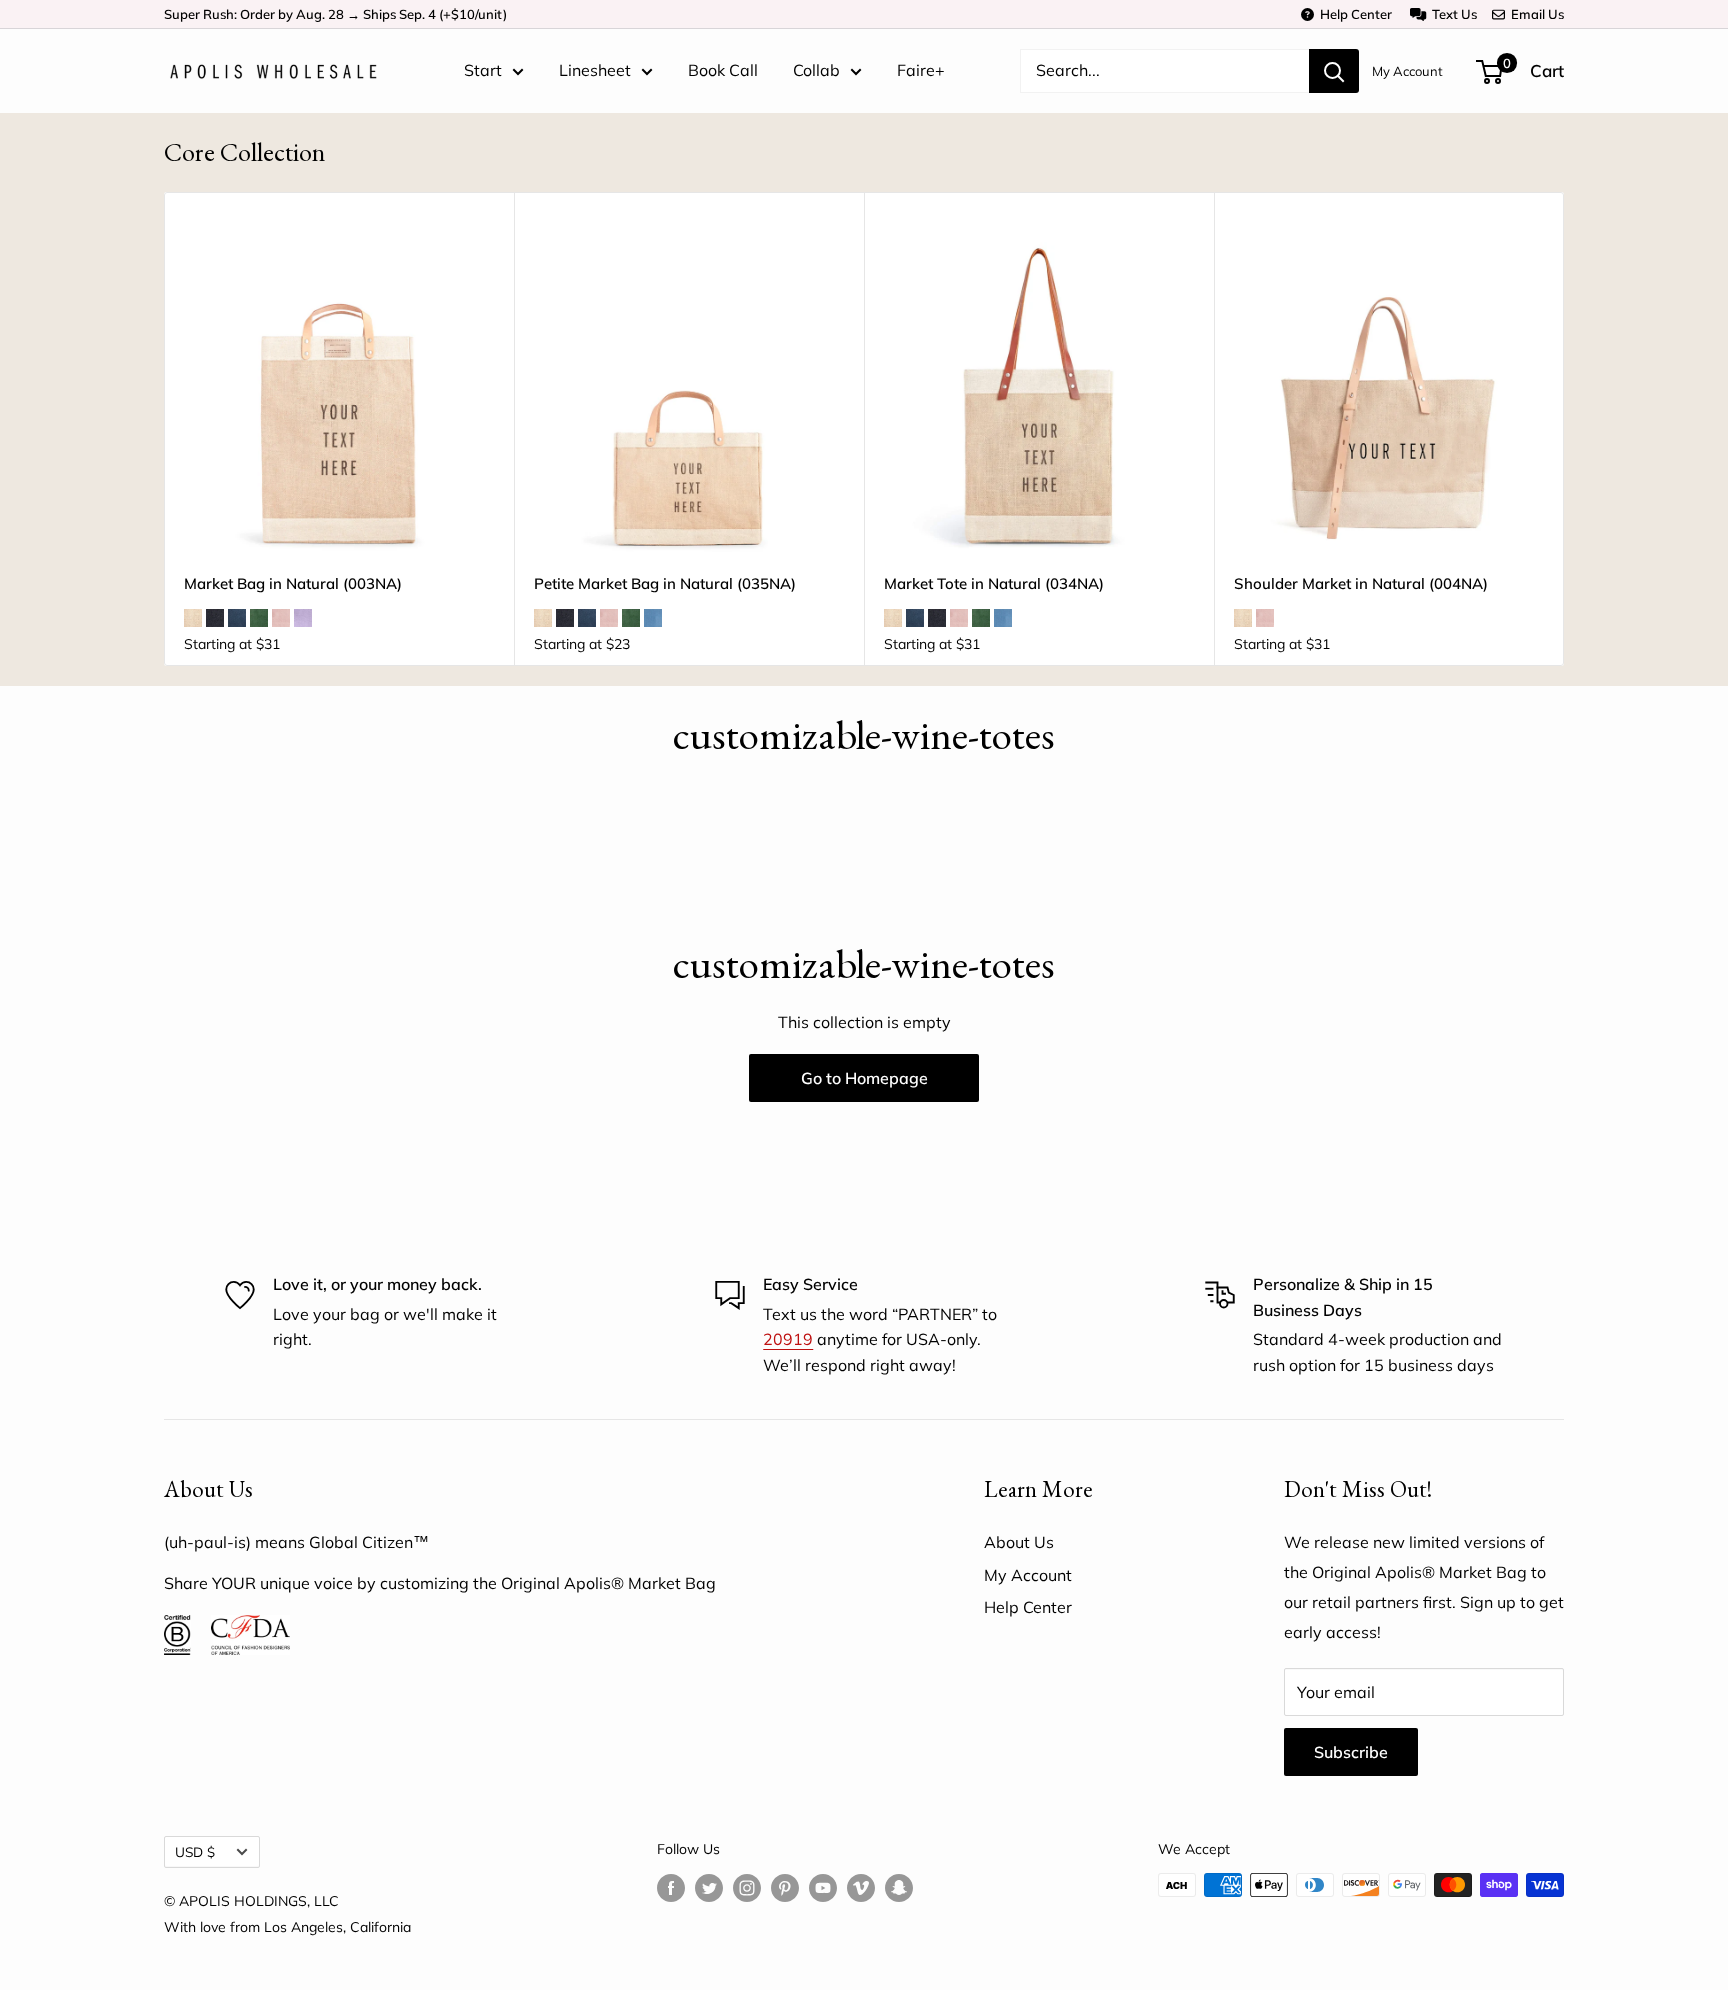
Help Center (1353, 14)
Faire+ (921, 70)
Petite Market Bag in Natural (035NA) (665, 583)
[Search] (1334, 71)
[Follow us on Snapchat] (899, 1887)
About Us (1019, 1542)
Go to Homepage (864, 1078)
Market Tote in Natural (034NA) (994, 583)
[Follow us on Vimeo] (861, 1887)
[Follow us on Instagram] (747, 1887)
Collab (816, 70)
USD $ (195, 1851)
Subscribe (1351, 1752)
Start (483, 70)
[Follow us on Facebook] (671, 1887)
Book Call (723, 70)
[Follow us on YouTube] (823, 1887)
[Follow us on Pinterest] (785, 1887)
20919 (788, 1339)
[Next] (1564, 429)
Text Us (1451, 14)
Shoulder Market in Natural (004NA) (1361, 583)
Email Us (1534, 14)
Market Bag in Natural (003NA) (293, 583)
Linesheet (595, 70)
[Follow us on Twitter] (709, 1887)
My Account (1407, 71)
